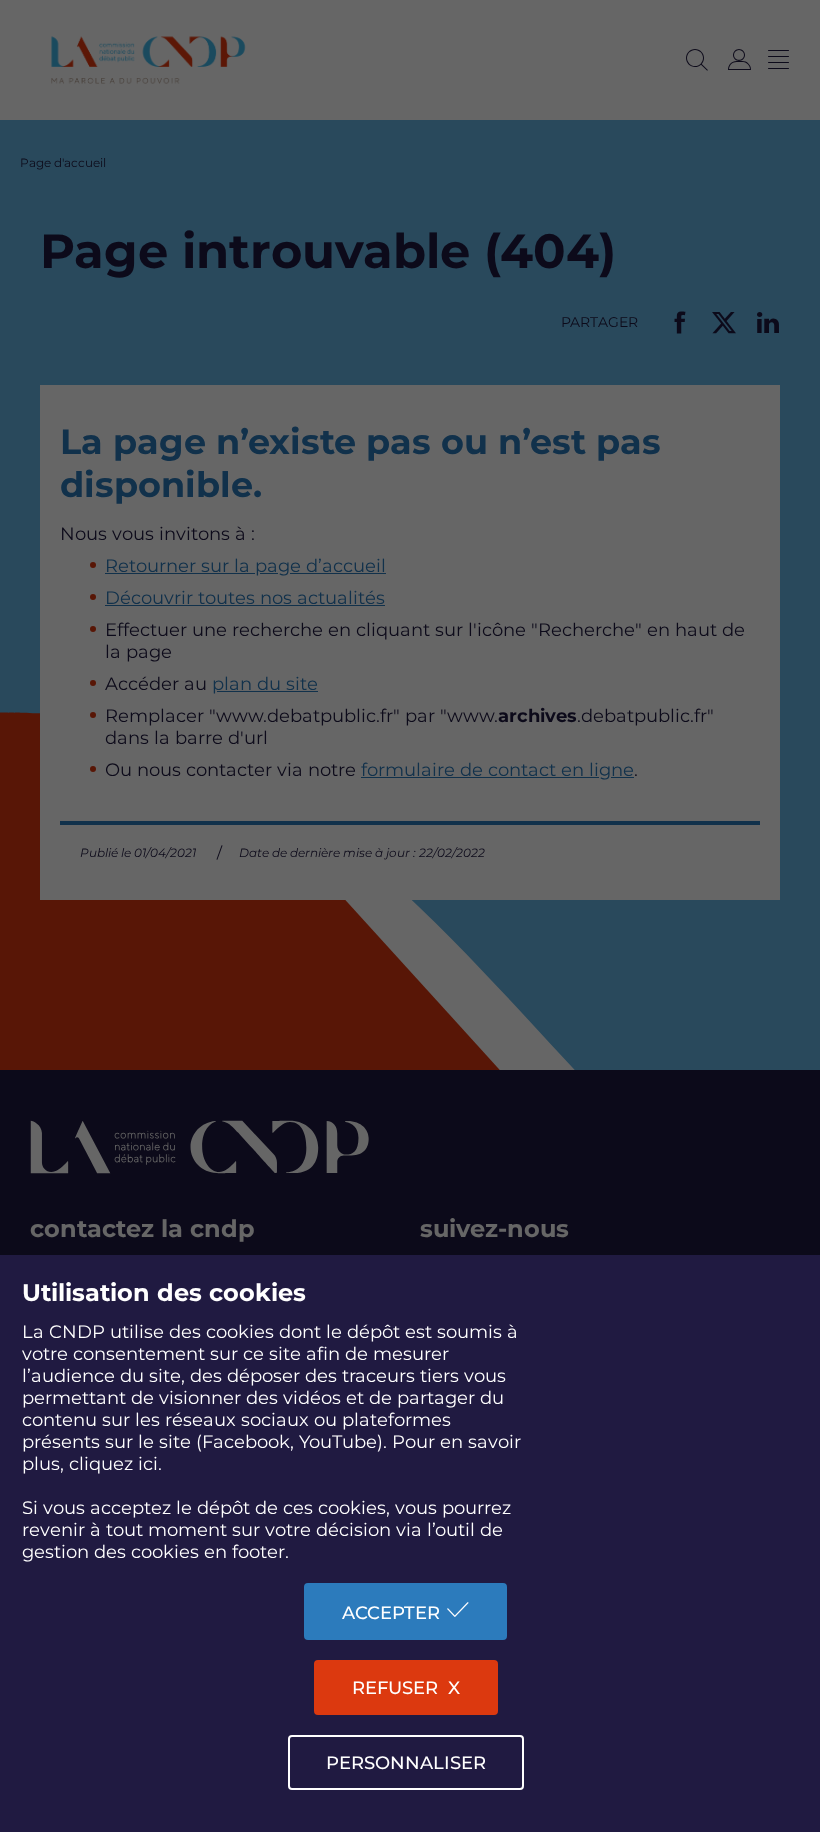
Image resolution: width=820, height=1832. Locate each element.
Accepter (391, 1613)
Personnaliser (406, 1763)
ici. (150, 1464)
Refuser (395, 1688)
